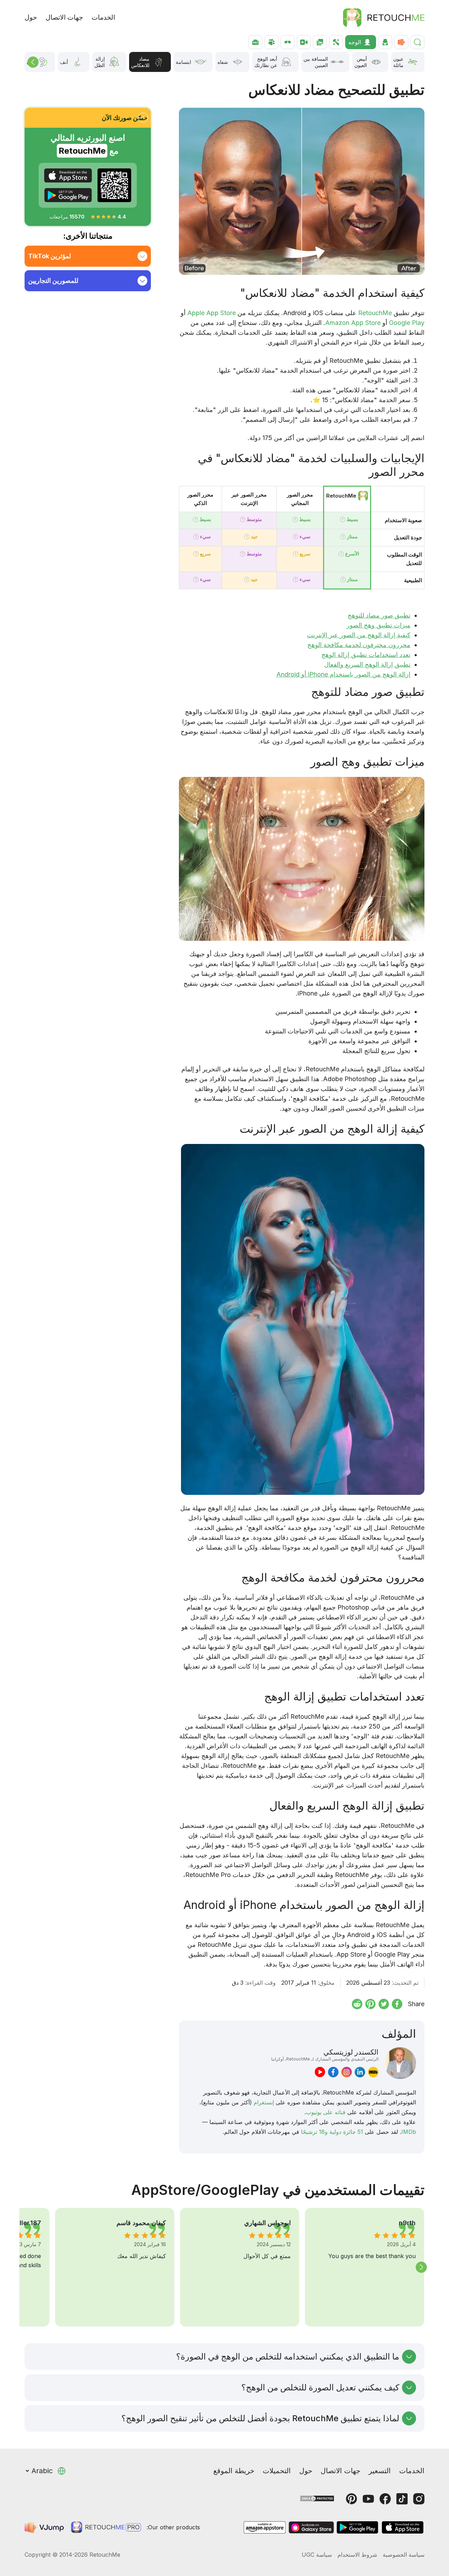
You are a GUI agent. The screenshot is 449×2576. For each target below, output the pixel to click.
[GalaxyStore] (311, 2527)
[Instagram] (419, 2499)
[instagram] (347, 2072)
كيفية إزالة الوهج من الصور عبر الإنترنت (359, 635)
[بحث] (417, 42)
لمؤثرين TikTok (49, 256)
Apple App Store (212, 313)
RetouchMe (375, 313)
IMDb (409, 2132)
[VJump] (45, 2527)
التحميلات (277, 2471)
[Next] (421, 2267)
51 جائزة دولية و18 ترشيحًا (332, 2132)
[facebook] (333, 2072)
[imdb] (373, 2072)
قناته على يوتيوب (326, 2112)
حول (31, 17)
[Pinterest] (351, 2499)
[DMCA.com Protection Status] (317, 2498)
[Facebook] (385, 2499)
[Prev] (33, 62)
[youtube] (320, 2072)
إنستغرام (264, 2102)
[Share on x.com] (384, 2004)
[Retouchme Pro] (106, 2527)
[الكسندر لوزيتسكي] (400, 2063)
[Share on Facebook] (397, 2004)
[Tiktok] (402, 2499)
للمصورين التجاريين (53, 281)
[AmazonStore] (264, 2527)
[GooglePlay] (68, 195)
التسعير (380, 2471)
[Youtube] (368, 2499)
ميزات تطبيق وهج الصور (378, 625)
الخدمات (103, 17)
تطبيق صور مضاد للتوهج (379, 615)
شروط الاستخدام (357, 2555)
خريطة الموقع (234, 2471)
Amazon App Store (353, 323)
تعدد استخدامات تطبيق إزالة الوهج (366, 655)
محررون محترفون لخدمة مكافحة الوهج (359, 645)
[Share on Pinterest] (370, 2004)
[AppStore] (68, 175)
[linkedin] (360, 2072)
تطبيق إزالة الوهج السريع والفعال (367, 664)
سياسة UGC (317, 2555)
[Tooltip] (343, 520)
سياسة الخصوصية (404, 2555)
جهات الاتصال (64, 17)
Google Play (407, 323)
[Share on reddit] (357, 2004)
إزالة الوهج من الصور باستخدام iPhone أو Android (343, 674)
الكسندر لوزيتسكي (325, 2055)
